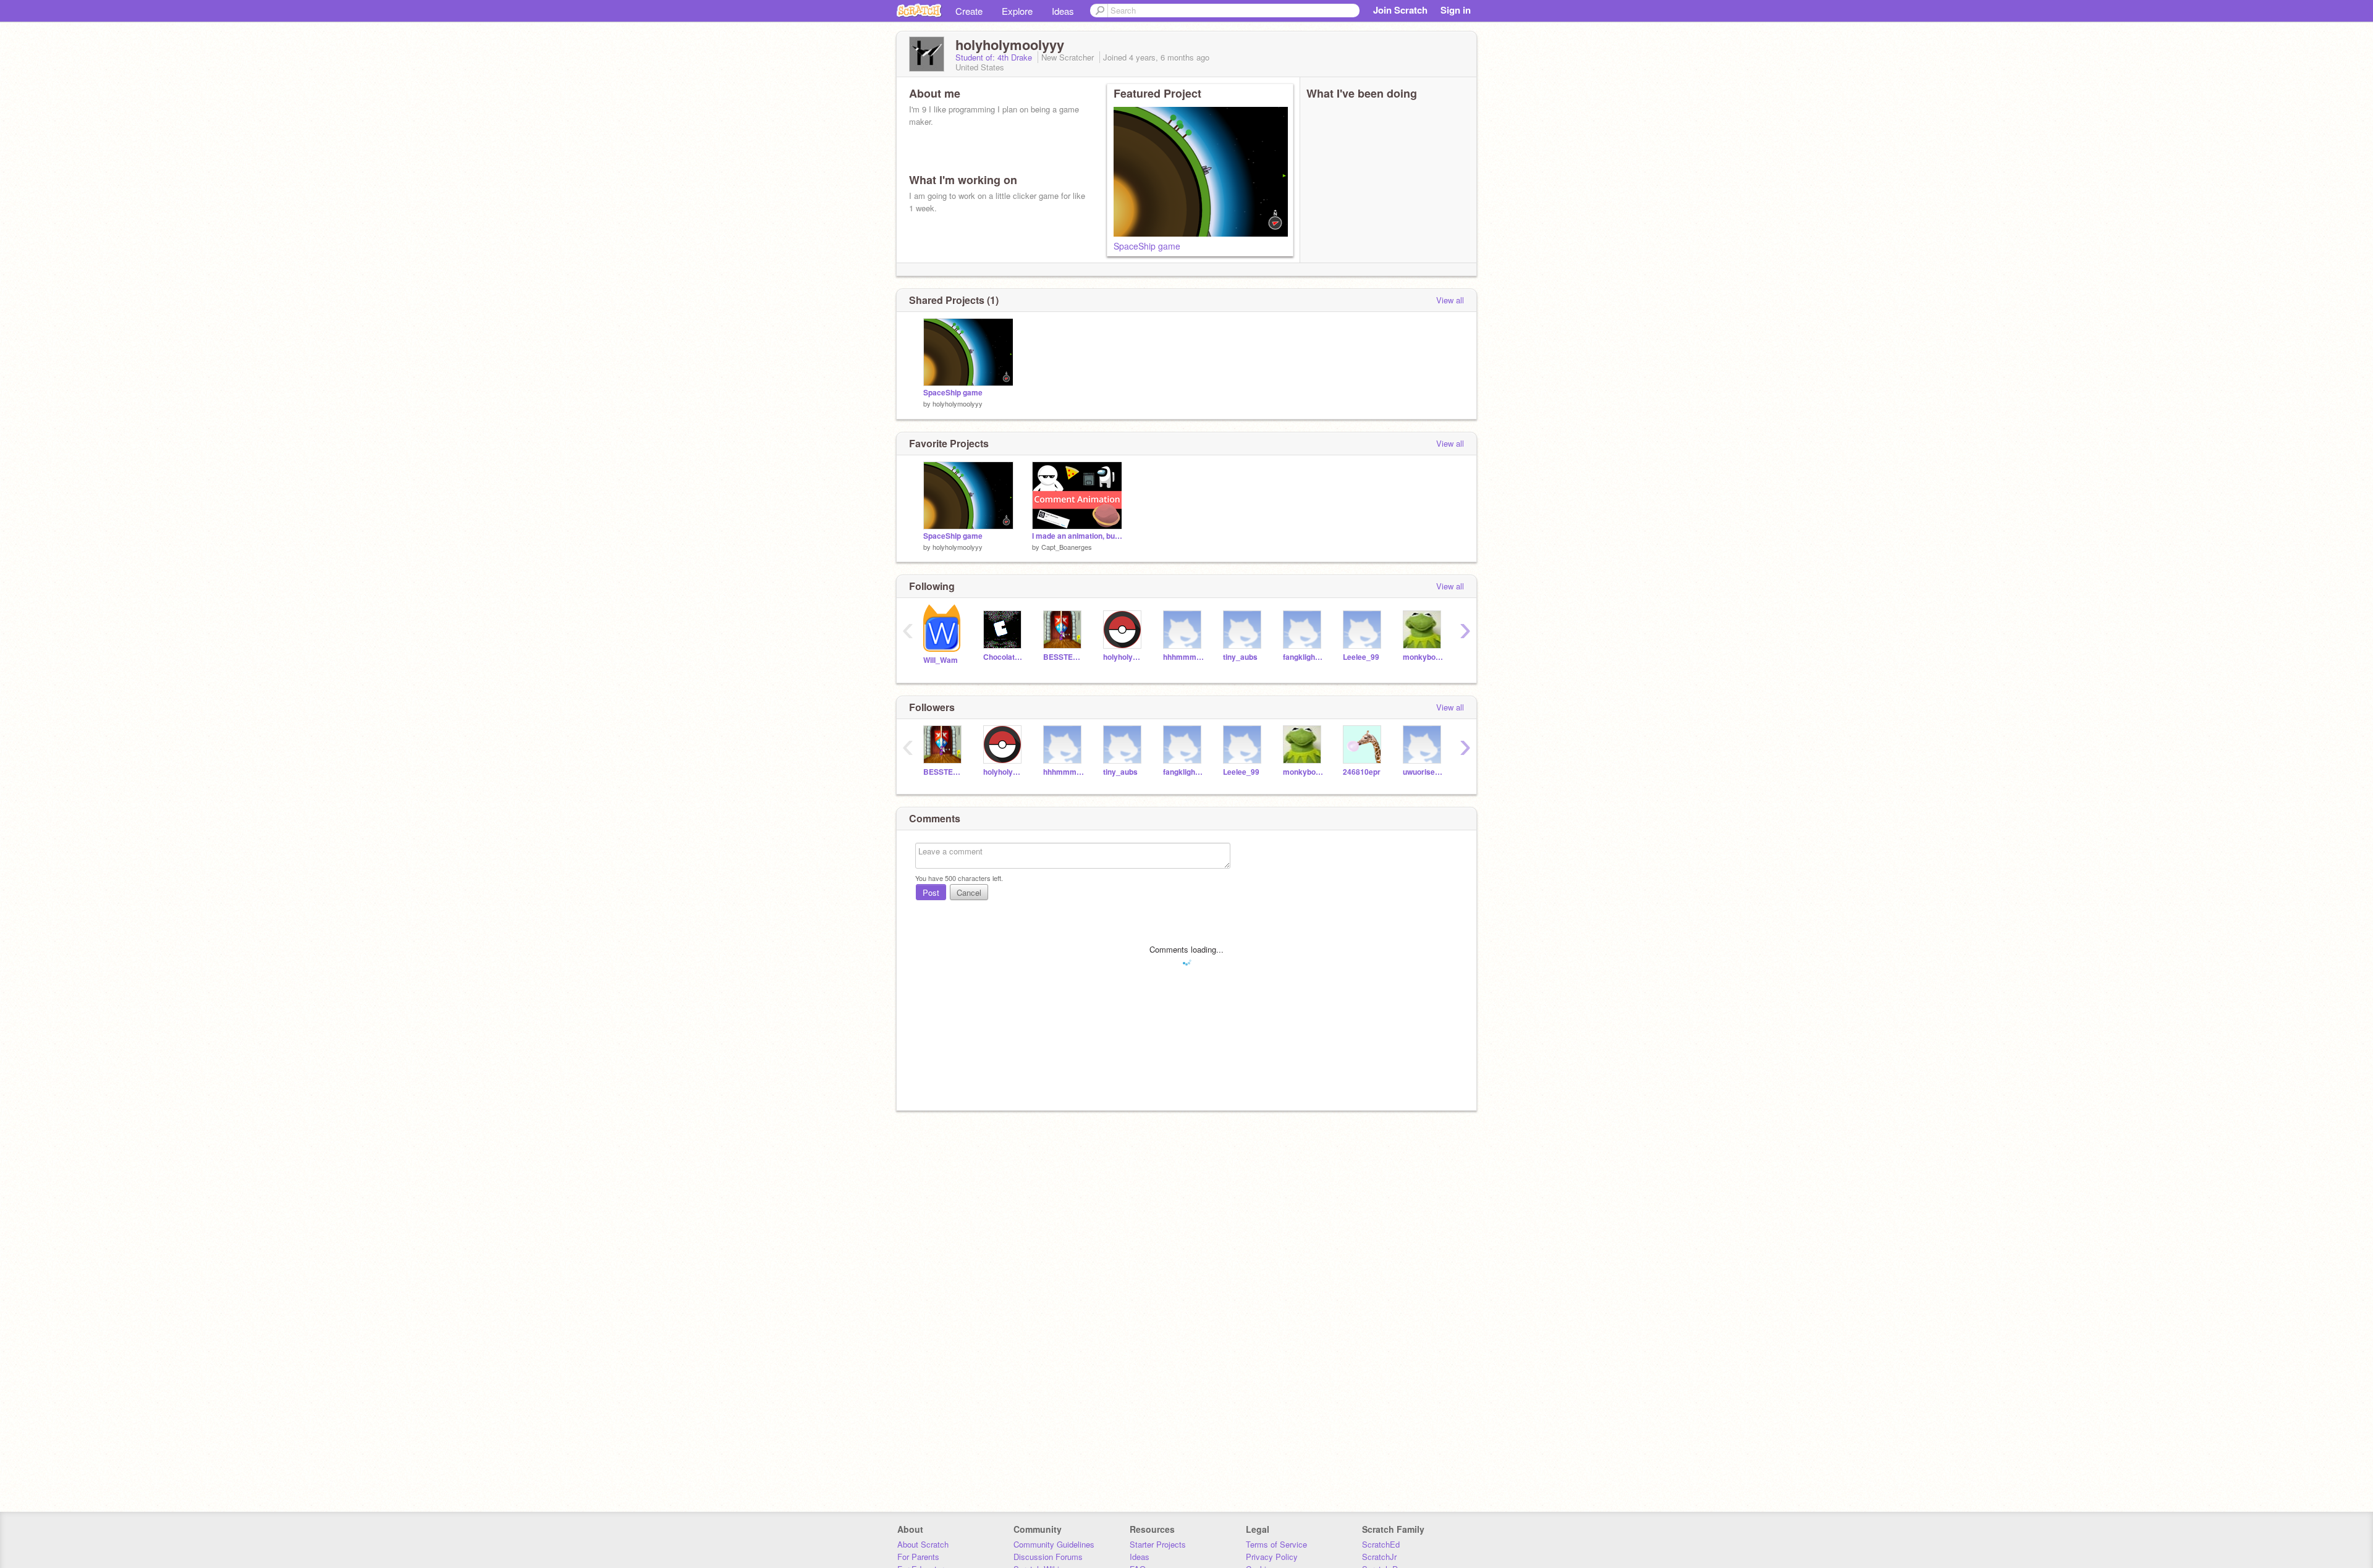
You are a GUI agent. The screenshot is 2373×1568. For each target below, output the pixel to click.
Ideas (1063, 11)
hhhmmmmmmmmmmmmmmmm (1184, 657)
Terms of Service (1276, 1544)
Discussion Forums (1048, 1557)
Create (969, 11)
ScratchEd (1381, 1544)
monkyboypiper (1423, 657)
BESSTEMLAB (1064, 657)
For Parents (918, 1557)
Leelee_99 (1361, 657)
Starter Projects (1158, 1544)
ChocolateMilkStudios (1004, 657)
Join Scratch (1400, 10)
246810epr (1362, 772)
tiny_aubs (1240, 657)
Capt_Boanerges (1067, 547)
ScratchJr (1379, 1557)
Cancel (969, 892)
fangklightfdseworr (1304, 657)
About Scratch (923, 1544)
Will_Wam (941, 660)
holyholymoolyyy (958, 403)
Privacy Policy (1272, 1557)
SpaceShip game (1147, 246)
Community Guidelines (1054, 1544)
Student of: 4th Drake (995, 57)
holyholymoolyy (1124, 657)
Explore (1017, 11)
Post (931, 892)
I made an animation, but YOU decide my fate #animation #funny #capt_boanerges (1077, 536)
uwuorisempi (1423, 772)
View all (1450, 300)
